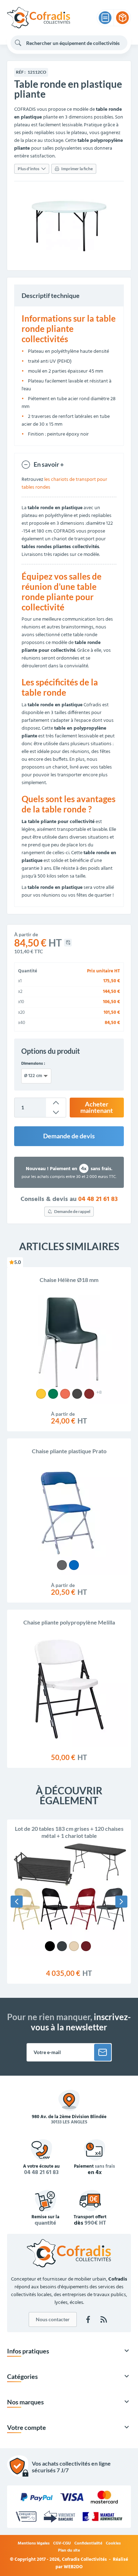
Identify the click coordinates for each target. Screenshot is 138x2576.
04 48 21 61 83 (98, 1200)
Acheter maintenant (97, 1107)
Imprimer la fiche (77, 169)
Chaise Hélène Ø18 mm (69, 1280)
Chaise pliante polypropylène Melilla (69, 1622)
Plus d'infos (28, 169)
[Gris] (62, 1565)
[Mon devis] (105, 18)
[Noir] (50, 1946)
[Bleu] (74, 1565)
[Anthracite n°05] (77, 1394)
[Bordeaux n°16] (89, 1394)
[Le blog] (104, 2319)
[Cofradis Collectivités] (39, 18)
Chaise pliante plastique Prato (69, 1451)
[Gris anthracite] (62, 1946)
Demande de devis (69, 1136)
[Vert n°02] (53, 1394)
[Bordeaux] (86, 1946)
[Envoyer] (103, 2052)
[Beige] (74, 1946)
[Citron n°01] (41, 1394)
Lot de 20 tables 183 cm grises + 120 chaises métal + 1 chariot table (69, 1832)
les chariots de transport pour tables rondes (64, 484)
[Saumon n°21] (65, 1394)
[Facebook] (88, 2319)
